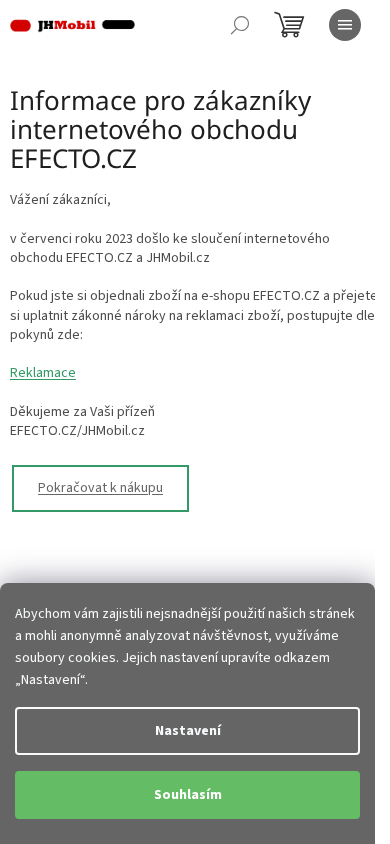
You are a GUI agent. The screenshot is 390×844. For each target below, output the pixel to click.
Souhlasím (188, 795)
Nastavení (188, 731)
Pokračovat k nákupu (100, 488)
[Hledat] (240, 25)
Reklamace (43, 373)
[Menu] (345, 25)
